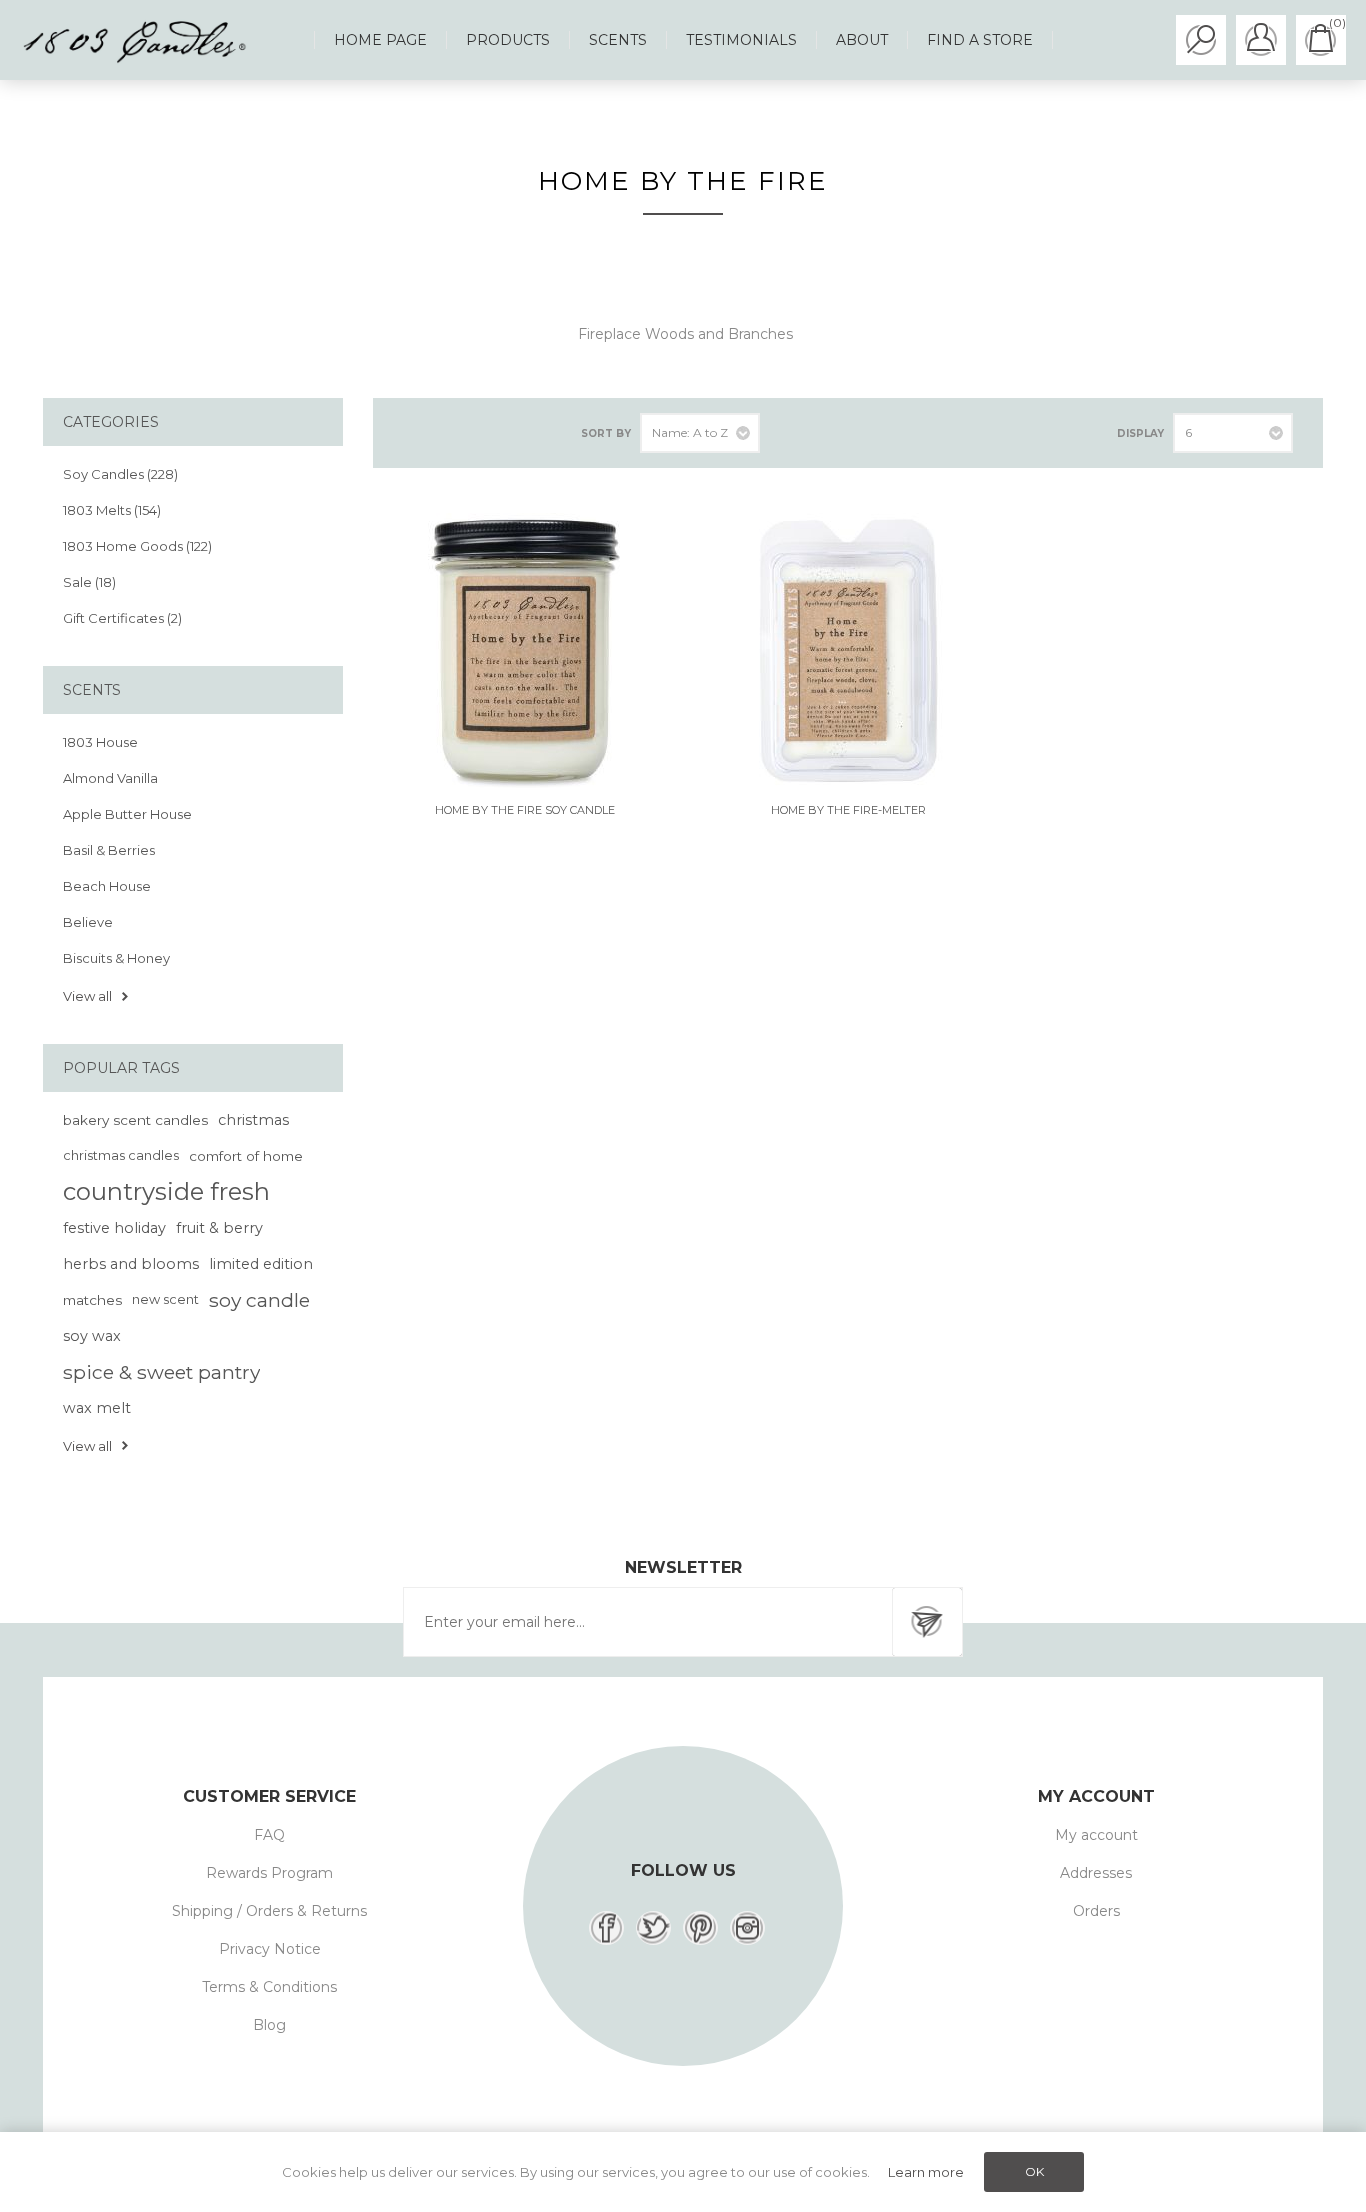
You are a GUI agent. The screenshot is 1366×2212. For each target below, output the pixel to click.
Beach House (107, 886)
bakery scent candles (135, 1120)
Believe (88, 922)
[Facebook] (606, 1928)
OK (1034, 2171)
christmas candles (121, 1155)
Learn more (926, 2172)
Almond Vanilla (110, 778)
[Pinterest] (700, 1928)
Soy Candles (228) (120, 474)
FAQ (269, 1835)
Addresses (1096, 1873)
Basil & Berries (109, 850)
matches (92, 1300)
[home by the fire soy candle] (525, 650)
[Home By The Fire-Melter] (848, 650)
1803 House (100, 742)
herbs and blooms (131, 1264)
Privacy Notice (270, 1949)
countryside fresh (166, 1191)
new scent (165, 1299)
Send (927, 1622)
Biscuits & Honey (116, 958)
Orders (1096, 1911)
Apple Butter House (127, 814)
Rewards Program (269, 1873)
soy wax (92, 1336)
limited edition (261, 1264)
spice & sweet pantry (161, 1372)
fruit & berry (219, 1228)
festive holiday (114, 1228)
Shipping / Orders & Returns (269, 1911)
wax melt (97, 1408)
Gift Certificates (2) (122, 618)
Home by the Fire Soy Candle (525, 810)
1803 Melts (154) (112, 510)
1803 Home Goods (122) (137, 546)
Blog (269, 2025)
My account (1096, 1835)
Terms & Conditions (269, 1987)
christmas (253, 1120)
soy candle (259, 1300)
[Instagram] (747, 1928)
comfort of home (246, 1156)
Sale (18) (89, 582)
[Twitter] (653, 1928)
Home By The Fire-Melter (848, 810)
